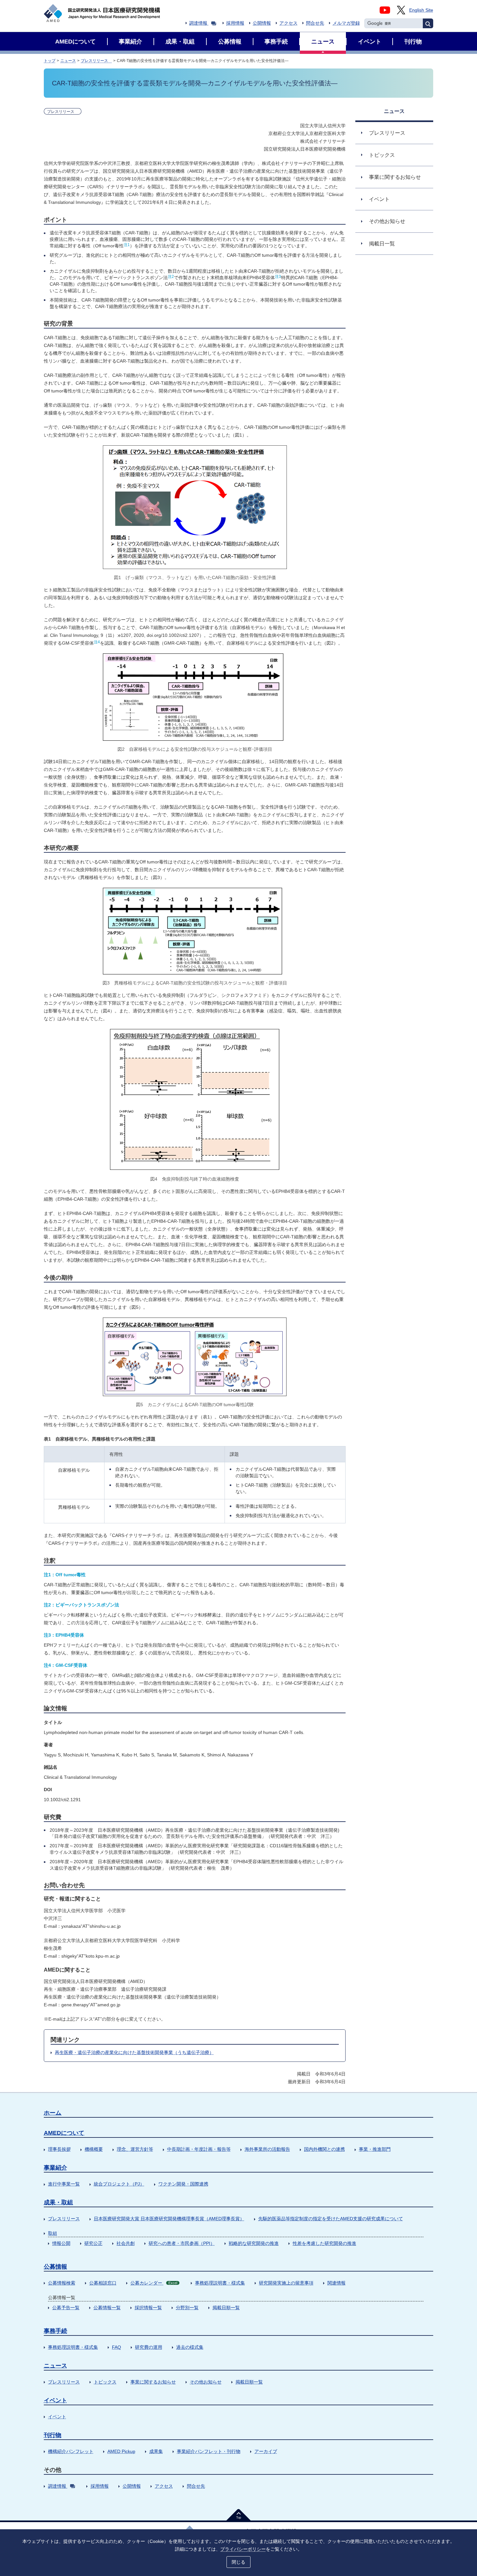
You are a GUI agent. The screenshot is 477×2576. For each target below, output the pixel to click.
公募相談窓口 (103, 2283)
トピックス (105, 2382)
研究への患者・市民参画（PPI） (182, 2243)
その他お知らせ (206, 2382)
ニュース (68, 61)
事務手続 (55, 2331)
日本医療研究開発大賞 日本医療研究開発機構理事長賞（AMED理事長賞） (169, 2219)
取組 (53, 2233)
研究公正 (93, 2243)
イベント (55, 2400)
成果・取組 (58, 2202)
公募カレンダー (154, 2283)
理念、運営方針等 (135, 2149)
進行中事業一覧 (64, 2184)
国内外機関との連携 (324, 2149)
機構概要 (94, 2149)
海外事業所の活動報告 (267, 2149)
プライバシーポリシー (243, 2549)
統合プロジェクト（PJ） (119, 2184)
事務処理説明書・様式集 (220, 2283)
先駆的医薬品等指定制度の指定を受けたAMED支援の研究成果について (331, 2219)
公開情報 (262, 23)
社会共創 (126, 2243)
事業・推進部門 (375, 2149)
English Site (421, 10)
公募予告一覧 (66, 2308)
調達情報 (198, 23)
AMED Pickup (121, 2451)
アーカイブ (266, 2451)
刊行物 (53, 2435)
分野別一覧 (187, 2308)
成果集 (156, 2451)
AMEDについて (64, 2133)
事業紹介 (55, 2168)
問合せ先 (315, 23)
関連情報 (336, 2283)
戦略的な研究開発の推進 (254, 2243)
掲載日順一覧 (226, 2308)
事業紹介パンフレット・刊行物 (209, 2451)
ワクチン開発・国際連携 (183, 2184)
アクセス (288, 23)
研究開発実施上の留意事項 (286, 2283)
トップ (50, 61)
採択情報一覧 (148, 2308)
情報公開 (61, 2243)
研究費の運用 (149, 2347)
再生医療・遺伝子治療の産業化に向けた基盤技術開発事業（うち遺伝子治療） (134, 2052)
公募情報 (55, 2267)
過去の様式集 (190, 2347)
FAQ (116, 2347)
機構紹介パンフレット (71, 2451)
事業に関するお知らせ (153, 2382)
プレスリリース (96, 61)
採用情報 (235, 23)
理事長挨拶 (59, 2149)
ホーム (53, 2113)
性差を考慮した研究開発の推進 (324, 2243)
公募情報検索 (62, 2283)
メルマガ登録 (346, 23)
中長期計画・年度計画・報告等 (199, 2149)
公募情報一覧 (107, 2308)
